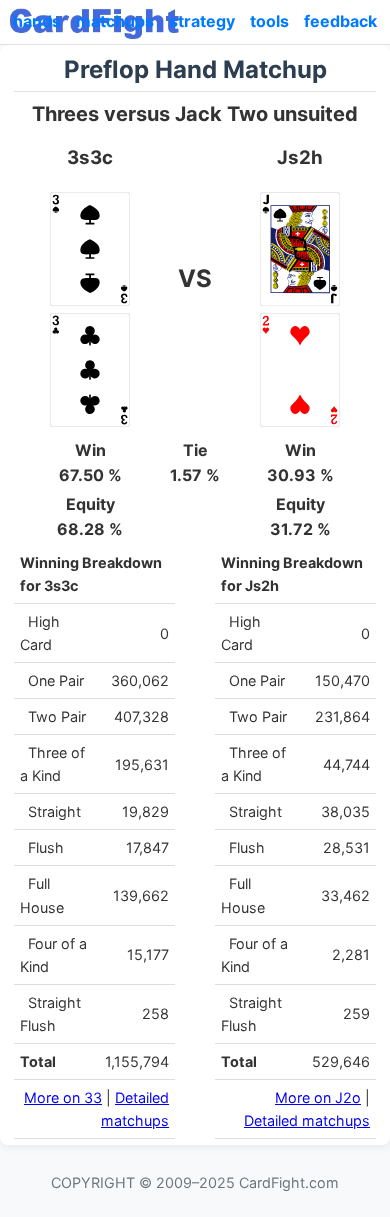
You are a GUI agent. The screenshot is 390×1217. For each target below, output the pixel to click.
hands (37, 21)
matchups (115, 21)
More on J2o (318, 1097)
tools (269, 21)
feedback (340, 21)
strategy (202, 21)
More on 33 (63, 1097)
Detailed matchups (307, 1120)
